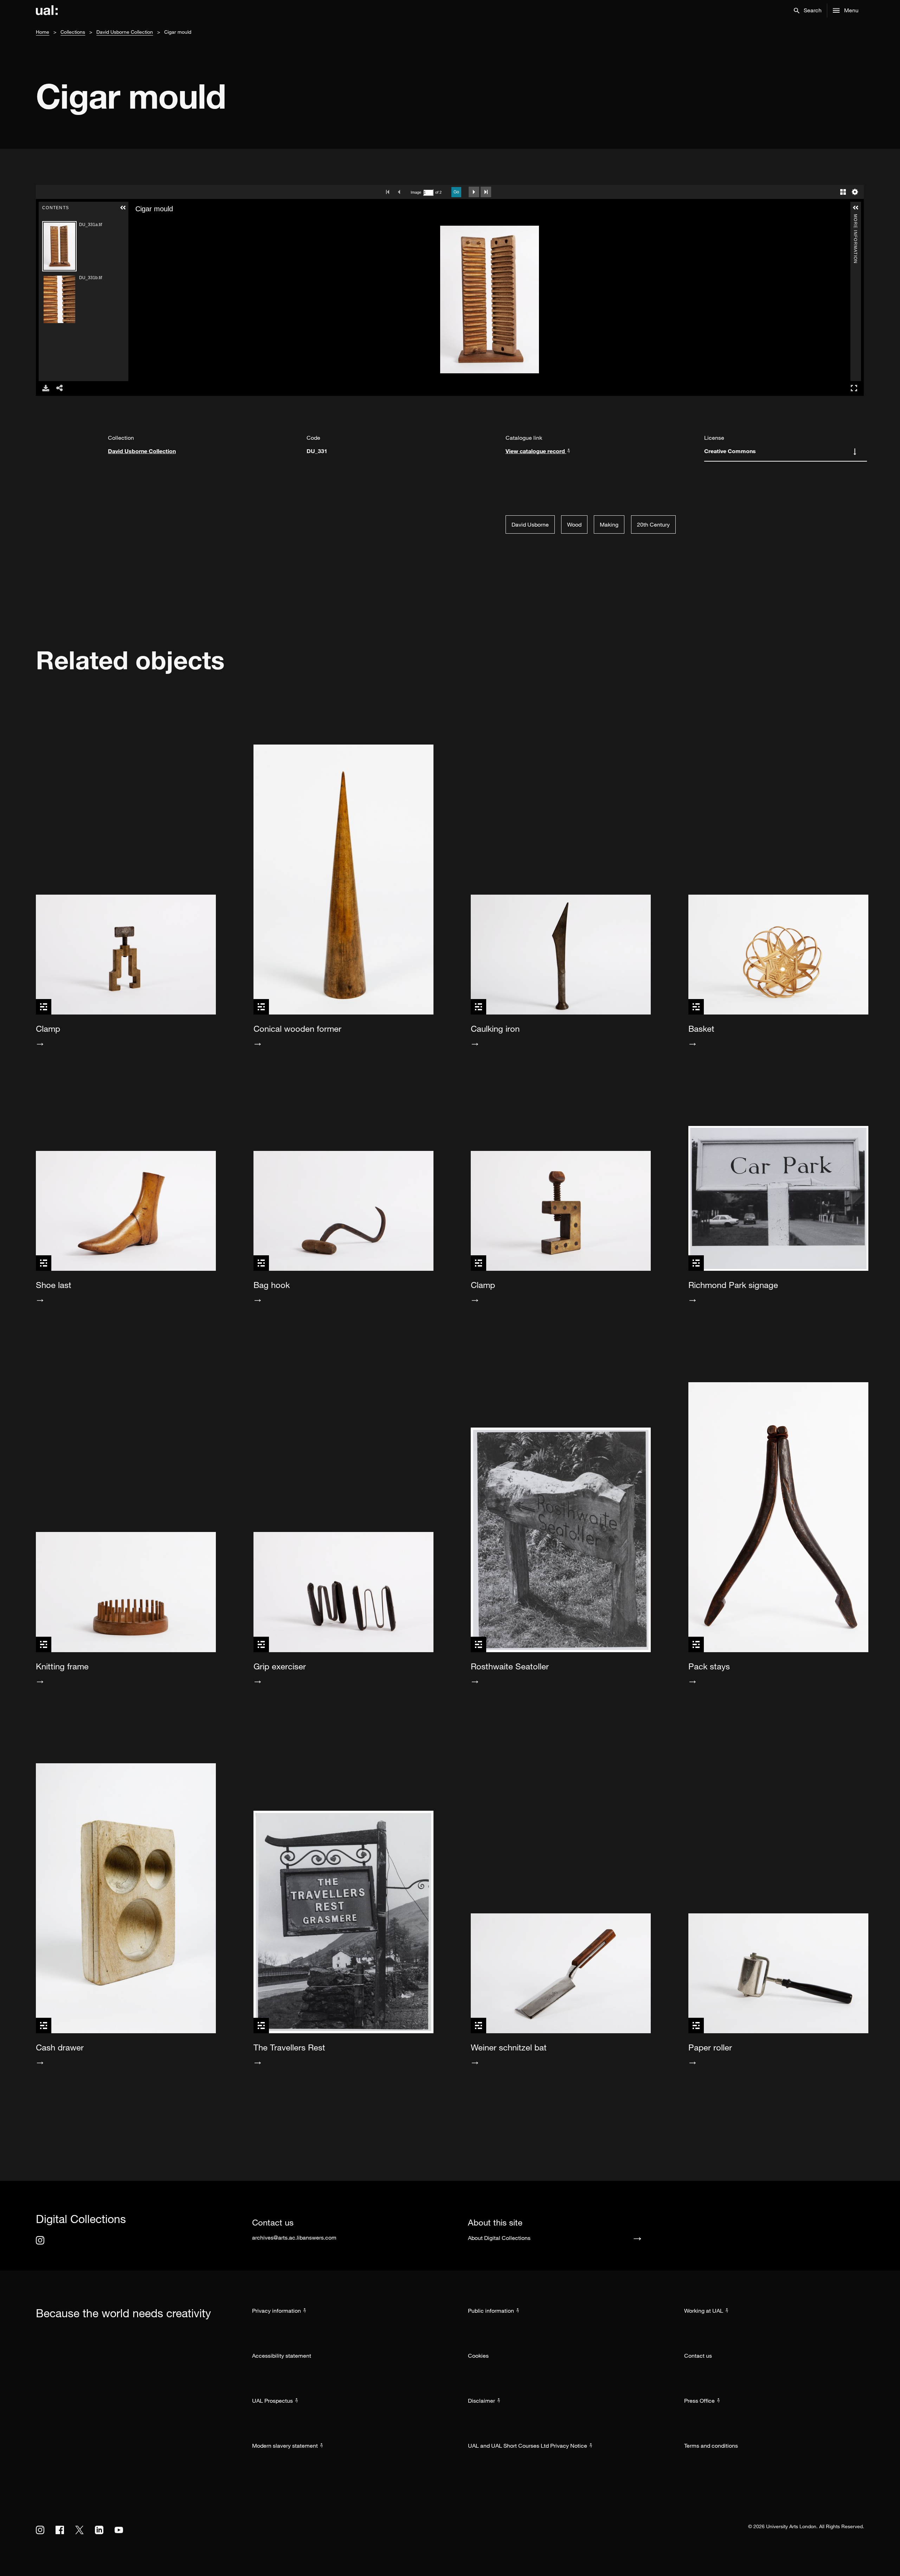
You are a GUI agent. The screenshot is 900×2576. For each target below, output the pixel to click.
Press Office (699, 2401)
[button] (808, 11)
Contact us (698, 2356)
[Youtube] (119, 2530)
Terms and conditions (711, 2446)
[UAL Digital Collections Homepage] (47, 11)
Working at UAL (704, 2311)
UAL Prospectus (272, 2401)
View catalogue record (536, 451)
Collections (73, 32)
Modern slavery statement (285, 2446)
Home (43, 32)
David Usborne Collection (125, 32)
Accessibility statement (282, 2356)
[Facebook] (60, 2530)
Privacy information (277, 2311)
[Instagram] (40, 2240)
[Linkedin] (99, 2530)
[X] (79, 2530)
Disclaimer (481, 2401)
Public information (491, 2311)
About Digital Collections (499, 2238)
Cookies (478, 2356)
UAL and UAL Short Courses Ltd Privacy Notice (528, 2446)
